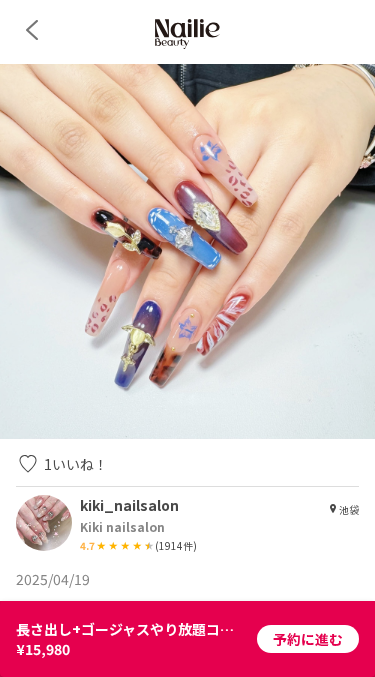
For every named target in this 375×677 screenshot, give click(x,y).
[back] (32, 30)
